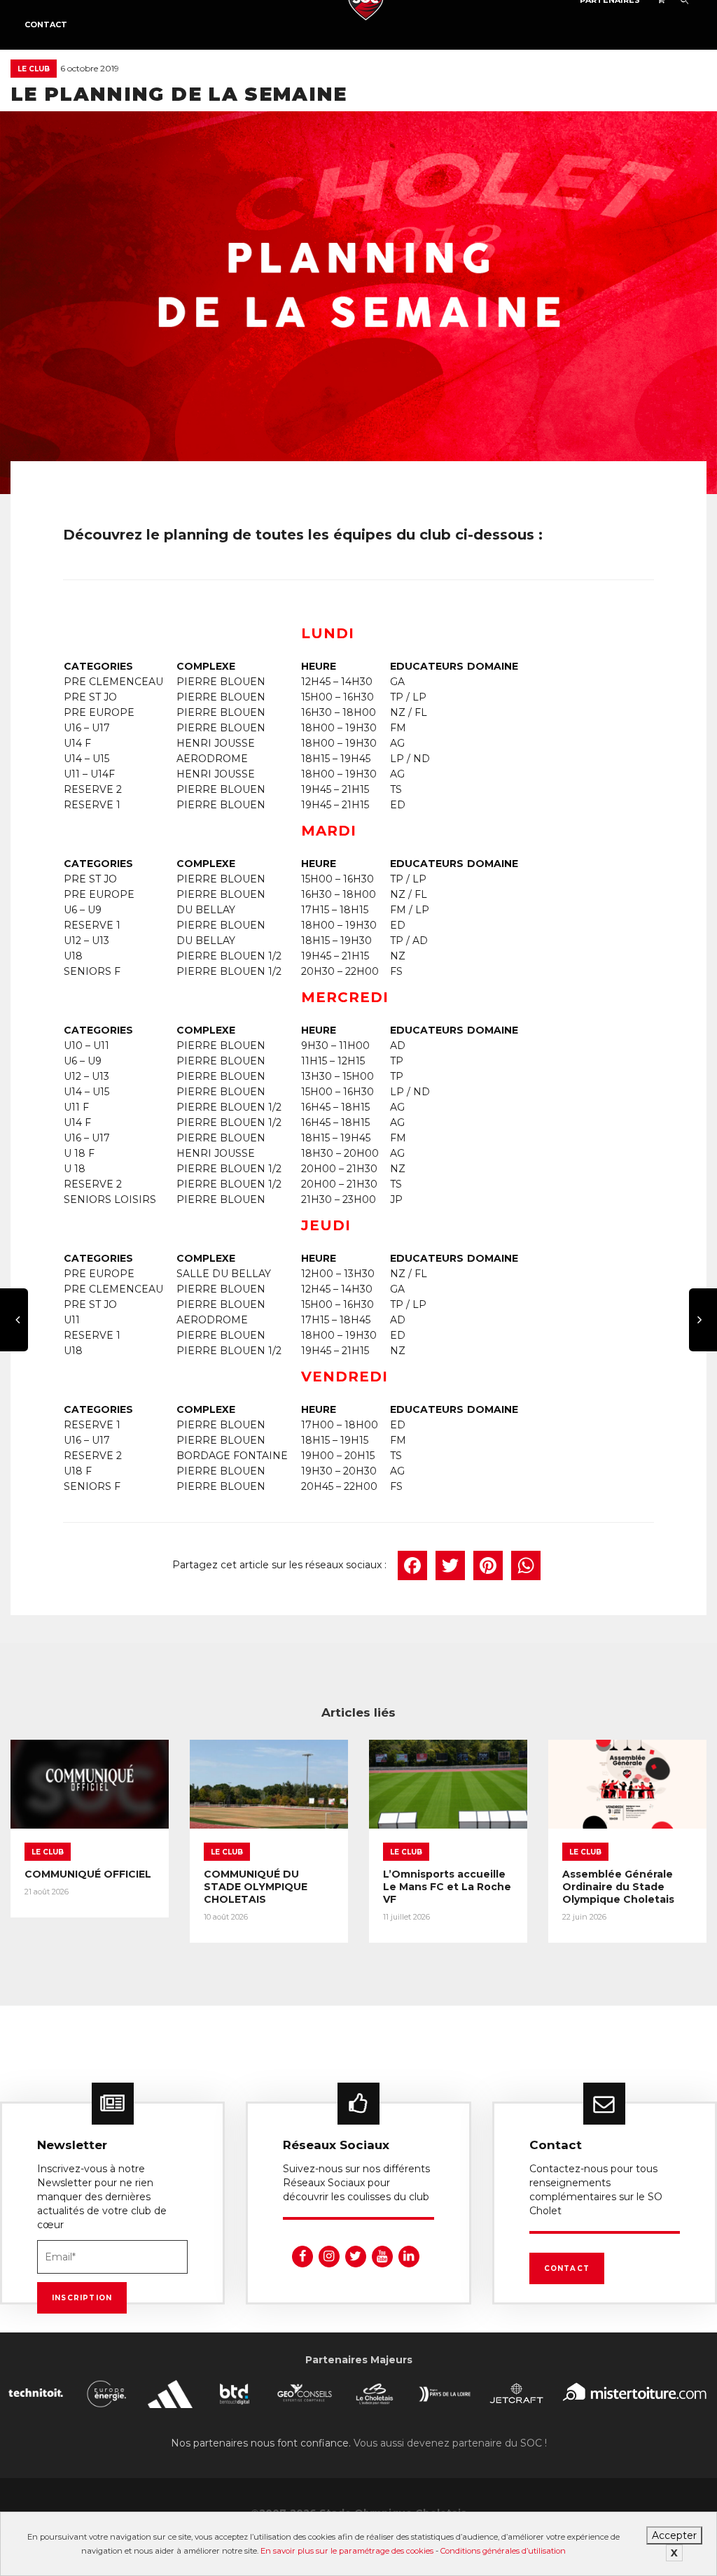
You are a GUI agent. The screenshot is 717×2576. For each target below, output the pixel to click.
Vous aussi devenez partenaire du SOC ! (450, 2443)
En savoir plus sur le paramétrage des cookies (347, 2551)
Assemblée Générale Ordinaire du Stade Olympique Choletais (618, 1887)
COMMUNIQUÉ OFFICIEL (88, 1874)
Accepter (674, 2535)
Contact (46, 24)
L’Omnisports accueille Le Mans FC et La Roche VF (447, 1887)
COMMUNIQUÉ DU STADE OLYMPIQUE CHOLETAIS (256, 1887)
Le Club (34, 69)
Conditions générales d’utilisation (503, 2551)
